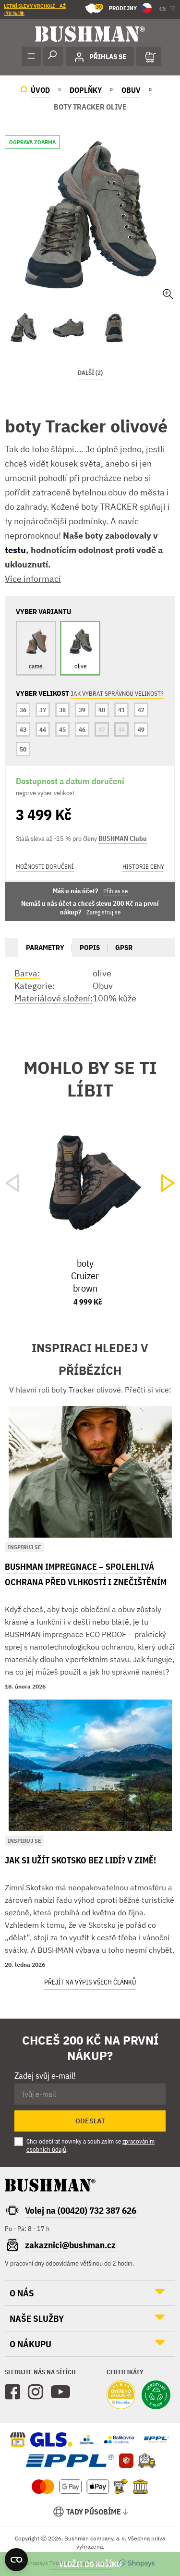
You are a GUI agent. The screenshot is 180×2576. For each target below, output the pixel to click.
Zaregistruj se (103, 912)
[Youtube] (60, 2392)
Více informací (33, 579)
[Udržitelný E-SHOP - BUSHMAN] (156, 2396)
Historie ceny (143, 867)
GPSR (124, 947)
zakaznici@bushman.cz (70, 2245)
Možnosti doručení (45, 867)
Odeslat (90, 2121)
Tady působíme (94, 2512)
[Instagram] (36, 2392)
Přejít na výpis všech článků (90, 1982)
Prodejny (116, 7)
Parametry (45, 947)
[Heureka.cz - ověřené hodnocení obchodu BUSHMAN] (121, 2396)
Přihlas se (115, 891)
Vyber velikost (90, 2564)
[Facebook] (12, 2392)
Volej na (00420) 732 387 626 (81, 2210)
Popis (90, 947)
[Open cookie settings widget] (16, 2560)
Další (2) (90, 373)
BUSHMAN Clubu (123, 838)
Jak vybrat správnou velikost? (117, 694)
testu (15, 550)
